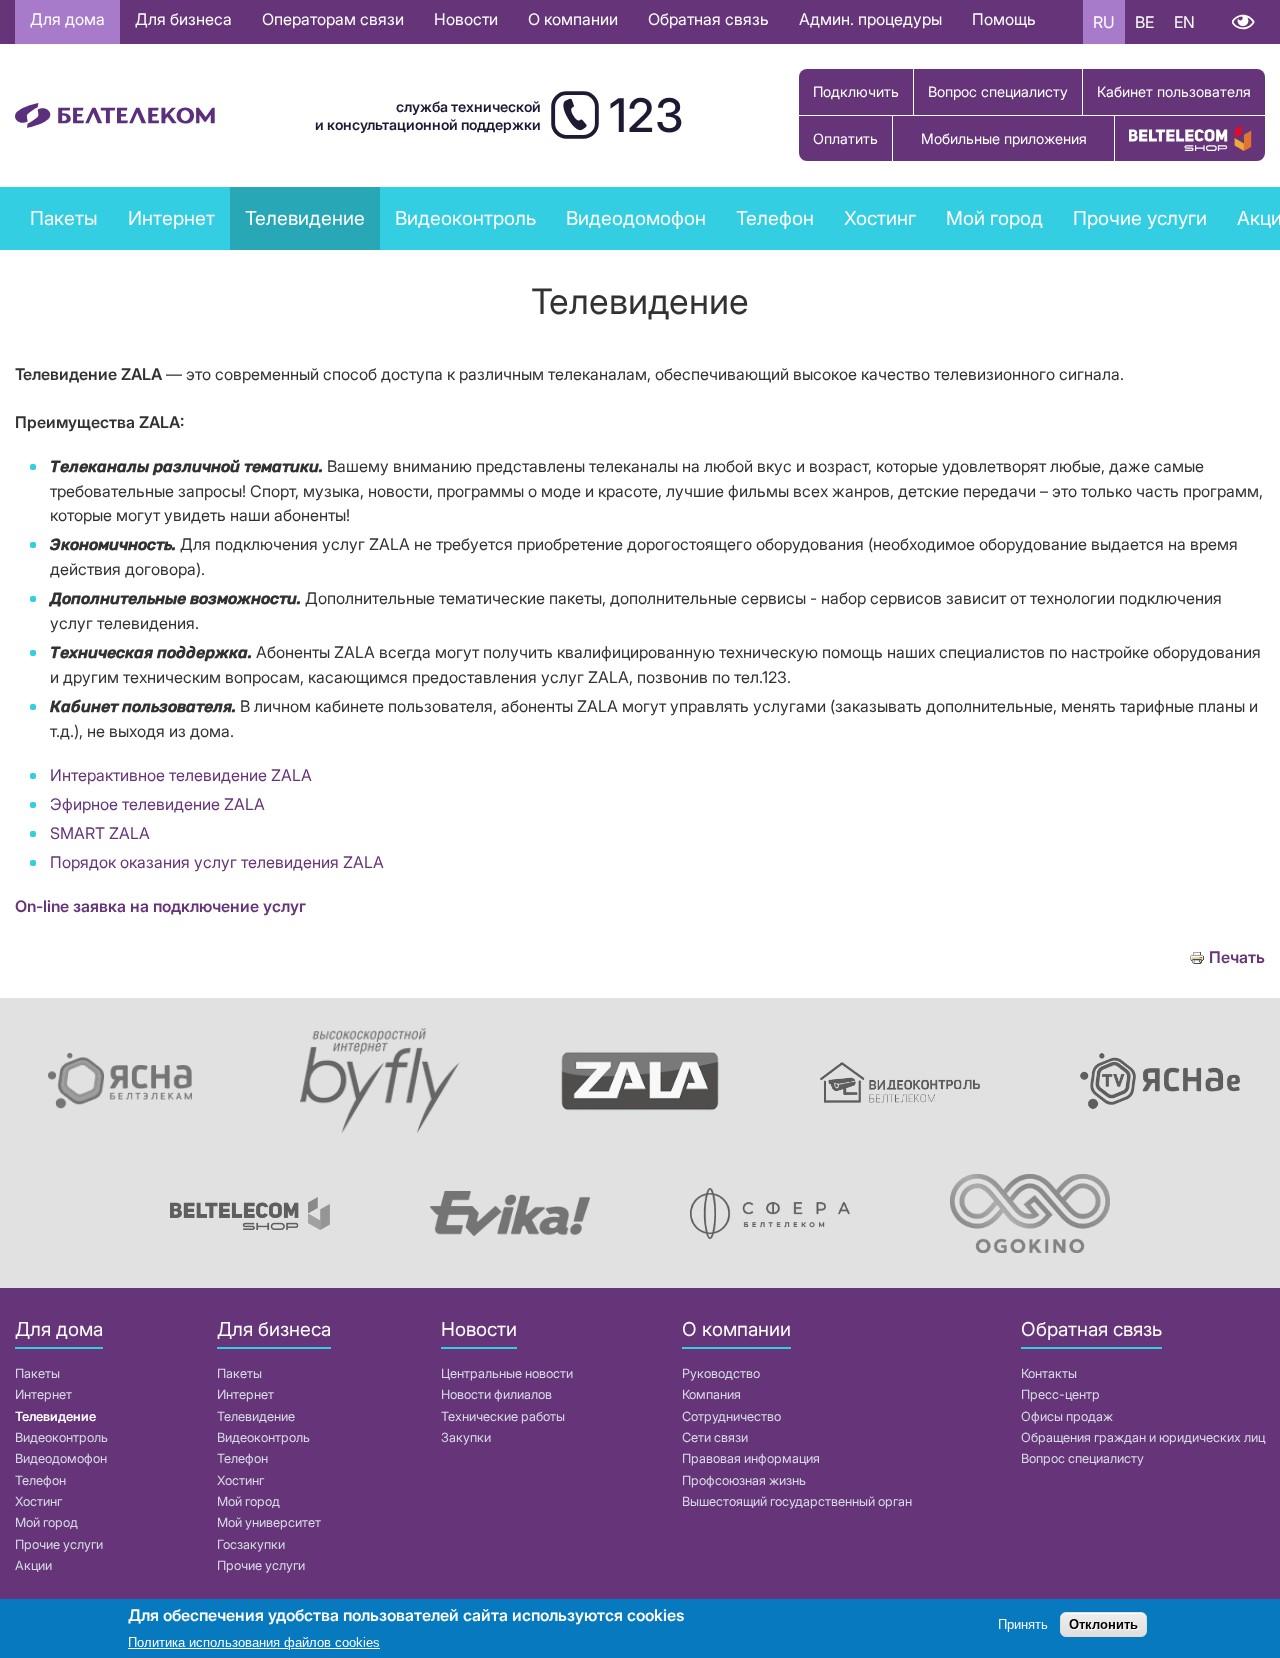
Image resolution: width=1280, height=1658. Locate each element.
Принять (1023, 1625)
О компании (573, 19)
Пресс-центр (1060, 1394)
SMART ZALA (100, 833)
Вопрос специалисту (998, 91)
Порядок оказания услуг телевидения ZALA (217, 862)
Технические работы (503, 1416)
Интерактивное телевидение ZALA (181, 775)
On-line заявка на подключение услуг (160, 906)
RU (1104, 22)
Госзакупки (251, 1544)
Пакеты (37, 1373)
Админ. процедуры (870, 19)
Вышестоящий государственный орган (797, 1501)
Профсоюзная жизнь (744, 1480)
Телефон (40, 1480)
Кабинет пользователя (1174, 91)
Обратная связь (708, 19)
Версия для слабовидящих (1242, 22)
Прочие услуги (59, 1544)
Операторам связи (333, 19)
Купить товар (1190, 138)
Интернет (43, 1394)
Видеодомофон (636, 218)
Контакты (1049, 1373)
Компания (711, 1394)
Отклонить (1103, 1625)
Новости (466, 19)
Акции (33, 1565)
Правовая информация (751, 1458)
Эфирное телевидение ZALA (157, 804)
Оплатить (845, 138)
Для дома (67, 19)
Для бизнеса (183, 19)
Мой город (994, 218)
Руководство (721, 1373)
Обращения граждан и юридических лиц (1143, 1437)
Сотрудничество (731, 1416)
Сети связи (715, 1437)
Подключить (856, 91)
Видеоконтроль (465, 218)
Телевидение (55, 1416)
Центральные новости (507, 1373)
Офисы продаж (1067, 1416)
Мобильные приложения (1004, 138)
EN (1184, 22)
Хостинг (38, 1501)
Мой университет (269, 1522)
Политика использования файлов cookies (254, 1642)
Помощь (1004, 19)
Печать (1237, 957)
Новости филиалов (496, 1394)
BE (1144, 22)
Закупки (466, 1437)
